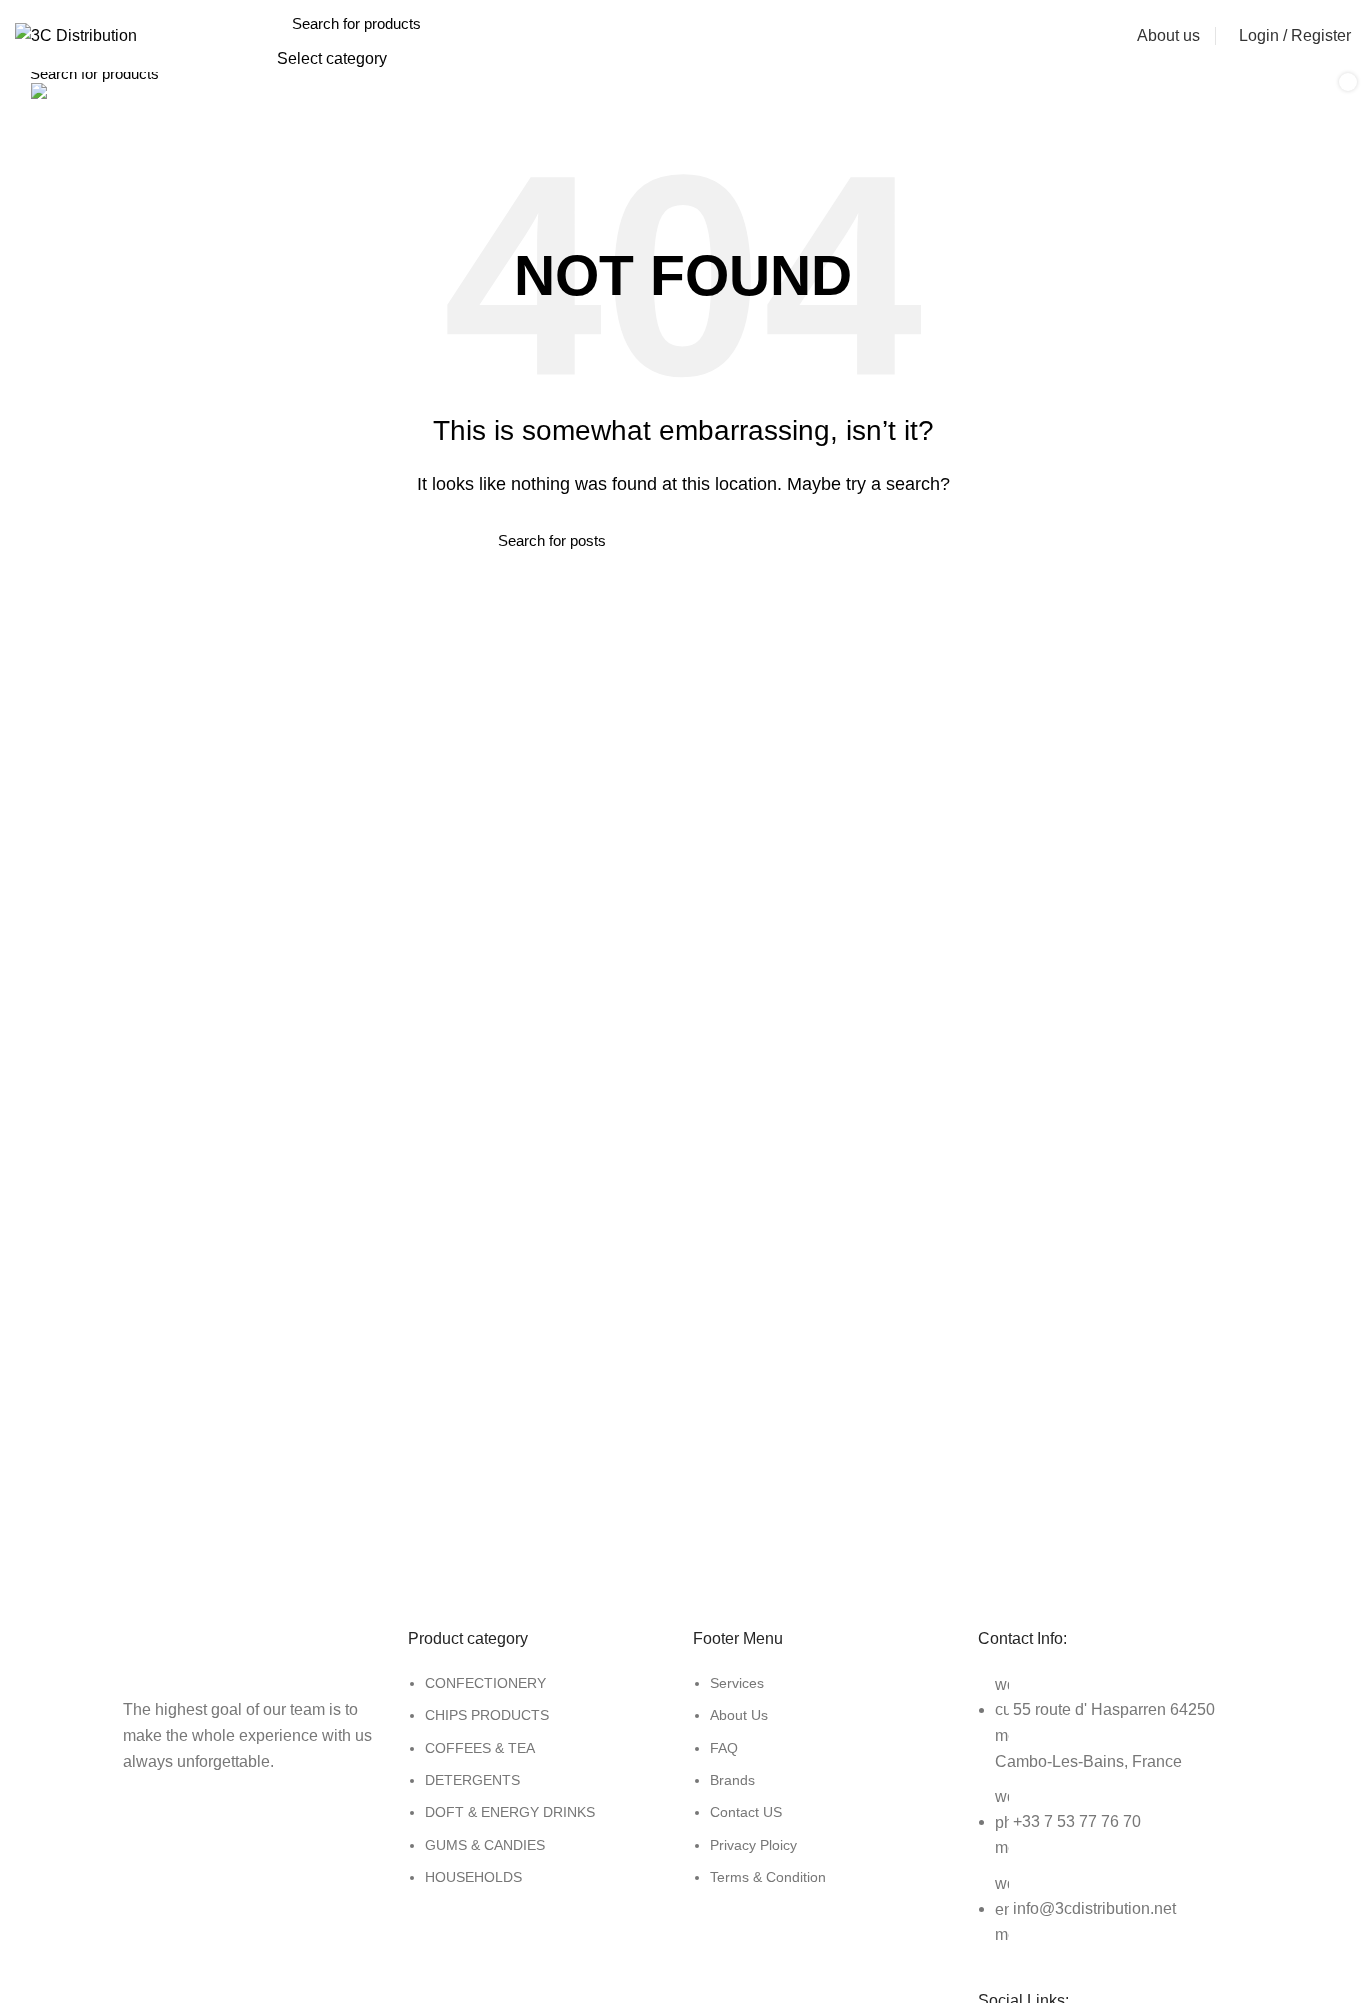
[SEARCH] (971, 36)
